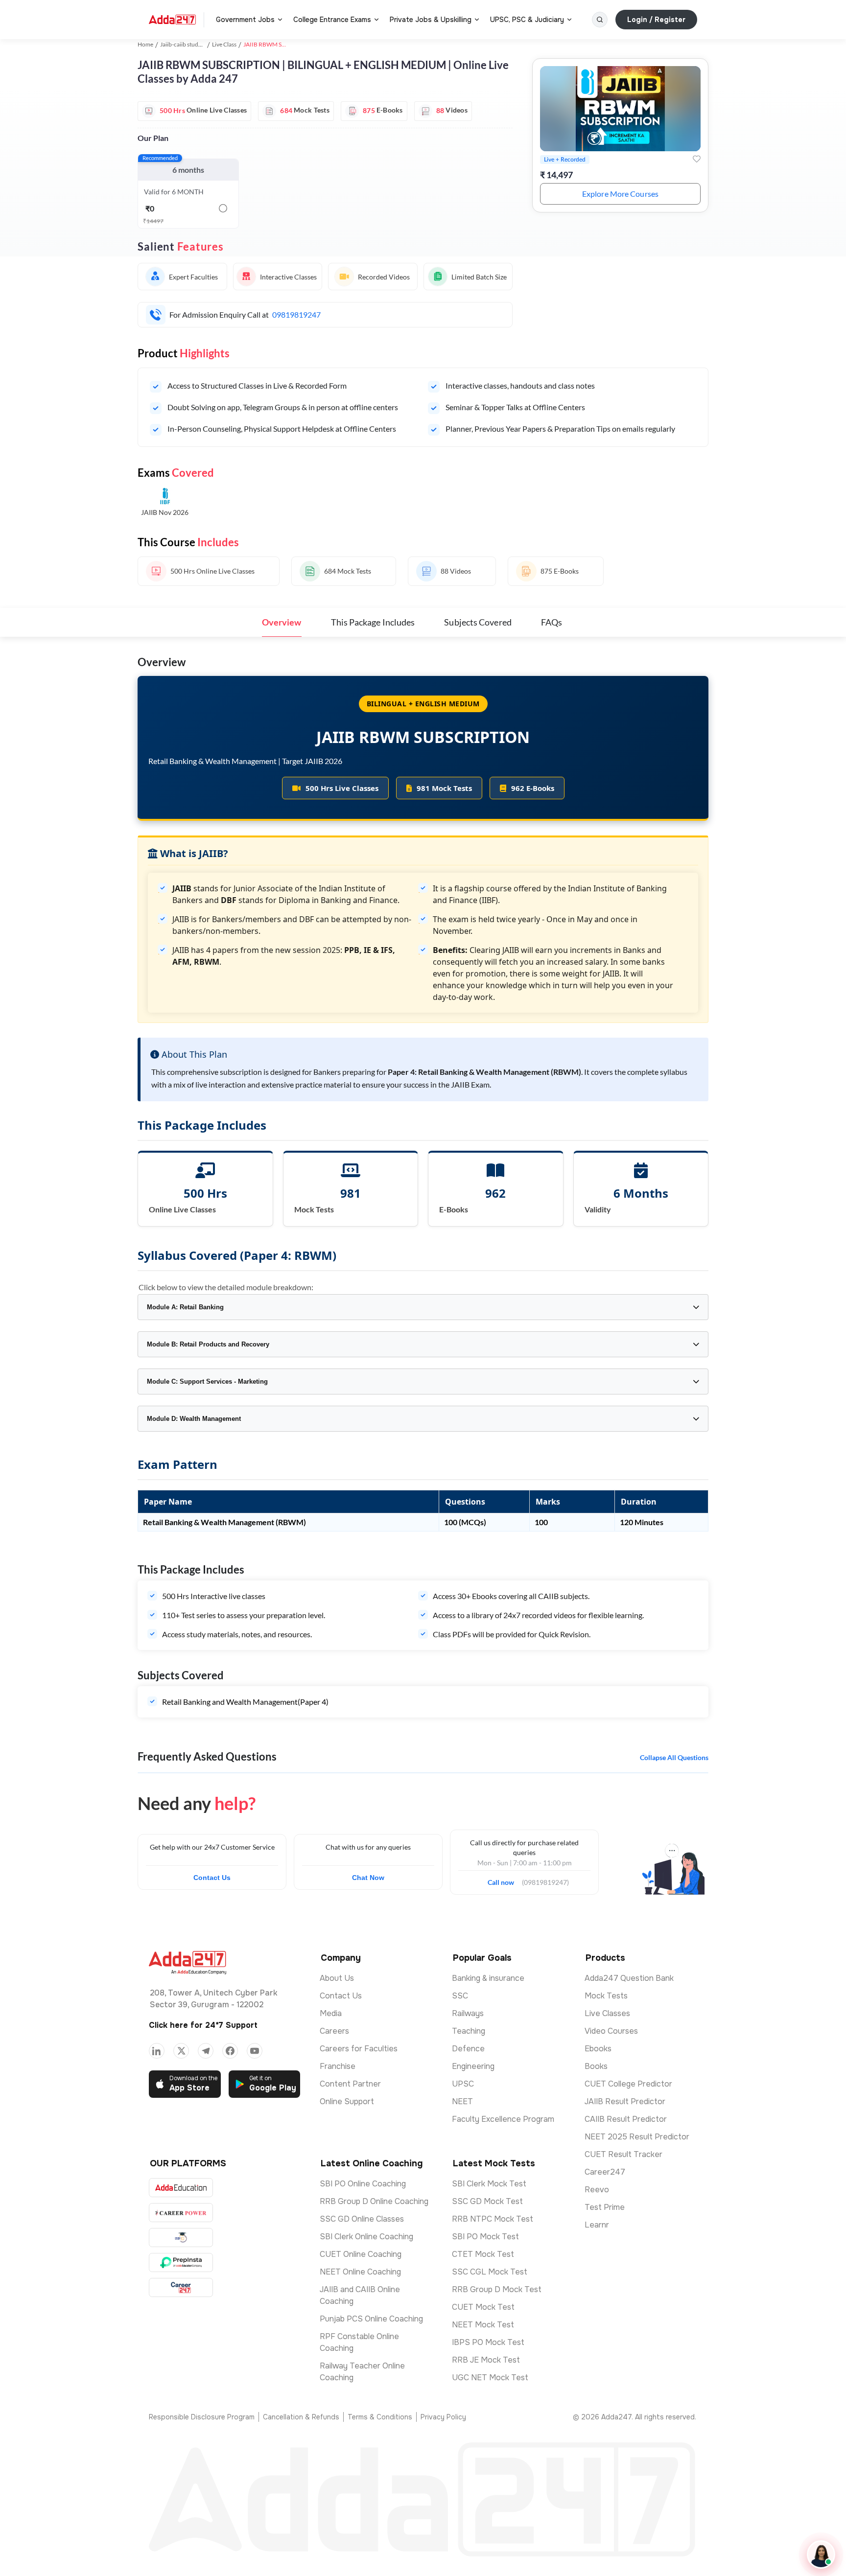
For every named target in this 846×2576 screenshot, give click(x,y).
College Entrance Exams (332, 20)
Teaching (469, 2031)
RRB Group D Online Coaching (374, 2201)
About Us (337, 1978)
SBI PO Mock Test (485, 2237)
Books (596, 2066)
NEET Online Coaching (360, 2272)
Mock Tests (606, 1996)
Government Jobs (245, 20)
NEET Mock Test (483, 2325)
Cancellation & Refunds (301, 2417)
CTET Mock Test (483, 2254)
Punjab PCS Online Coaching (371, 2319)
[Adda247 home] (172, 20)
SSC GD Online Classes (362, 2219)
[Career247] (181, 2287)
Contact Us (212, 1878)
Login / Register (656, 20)
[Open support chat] (821, 2554)
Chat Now (368, 1878)
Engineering (473, 2066)
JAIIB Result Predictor (625, 2101)
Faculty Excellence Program (503, 2119)
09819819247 (296, 314)
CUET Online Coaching (361, 2254)
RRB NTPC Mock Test (493, 2219)
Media (331, 2013)
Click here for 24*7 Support (203, 2025)
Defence (468, 2049)
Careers (334, 2031)
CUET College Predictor (628, 2084)
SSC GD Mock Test (487, 2201)
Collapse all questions (674, 1757)
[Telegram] (206, 2051)
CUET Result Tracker (623, 2154)
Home (145, 44)
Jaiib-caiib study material (192, 44)
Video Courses (611, 2031)
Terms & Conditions (380, 2417)
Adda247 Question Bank (629, 1978)
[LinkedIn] (157, 2051)
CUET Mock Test (483, 2307)
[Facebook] (230, 2051)
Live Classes (607, 2013)
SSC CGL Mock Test (490, 2272)
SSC (460, 1996)
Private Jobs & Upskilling (431, 20)
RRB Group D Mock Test (497, 2289)
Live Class (224, 44)
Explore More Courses (620, 194)
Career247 (605, 2172)
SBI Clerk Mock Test (489, 2184)
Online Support (347, 2101)
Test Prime (605, 2207)
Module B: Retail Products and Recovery (208, 1344)
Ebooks (598, 2049)
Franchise (338, 2066)
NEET (462, 2101)
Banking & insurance (488, 1978)
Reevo (597, 2190)
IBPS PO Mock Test (488, 2342)
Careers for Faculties (359, 2049)
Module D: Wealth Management (194, 1419)
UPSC (463, 2084)
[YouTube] (255, 2051)
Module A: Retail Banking (185, 1307)
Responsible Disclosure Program (202, 2417)
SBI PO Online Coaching (363, 2184)
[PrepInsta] (181, 2263)
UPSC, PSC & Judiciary (527, 20)
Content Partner (350, 2084)
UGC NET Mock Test (490, 2378)
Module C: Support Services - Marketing (207, 1381)
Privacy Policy (443, 2417)
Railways (468, 2013)
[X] (181, 2051)
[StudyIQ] (181, 2238)
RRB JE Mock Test (486, 2360)
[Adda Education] (181, 2188)
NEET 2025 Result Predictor (637, 2137)
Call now (505, 1880)
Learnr (597, 2225)
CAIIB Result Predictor (626, 2119)
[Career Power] (181, 2213)
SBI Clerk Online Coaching (366, 2237)
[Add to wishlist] (697, 159)
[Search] (600, 20)
